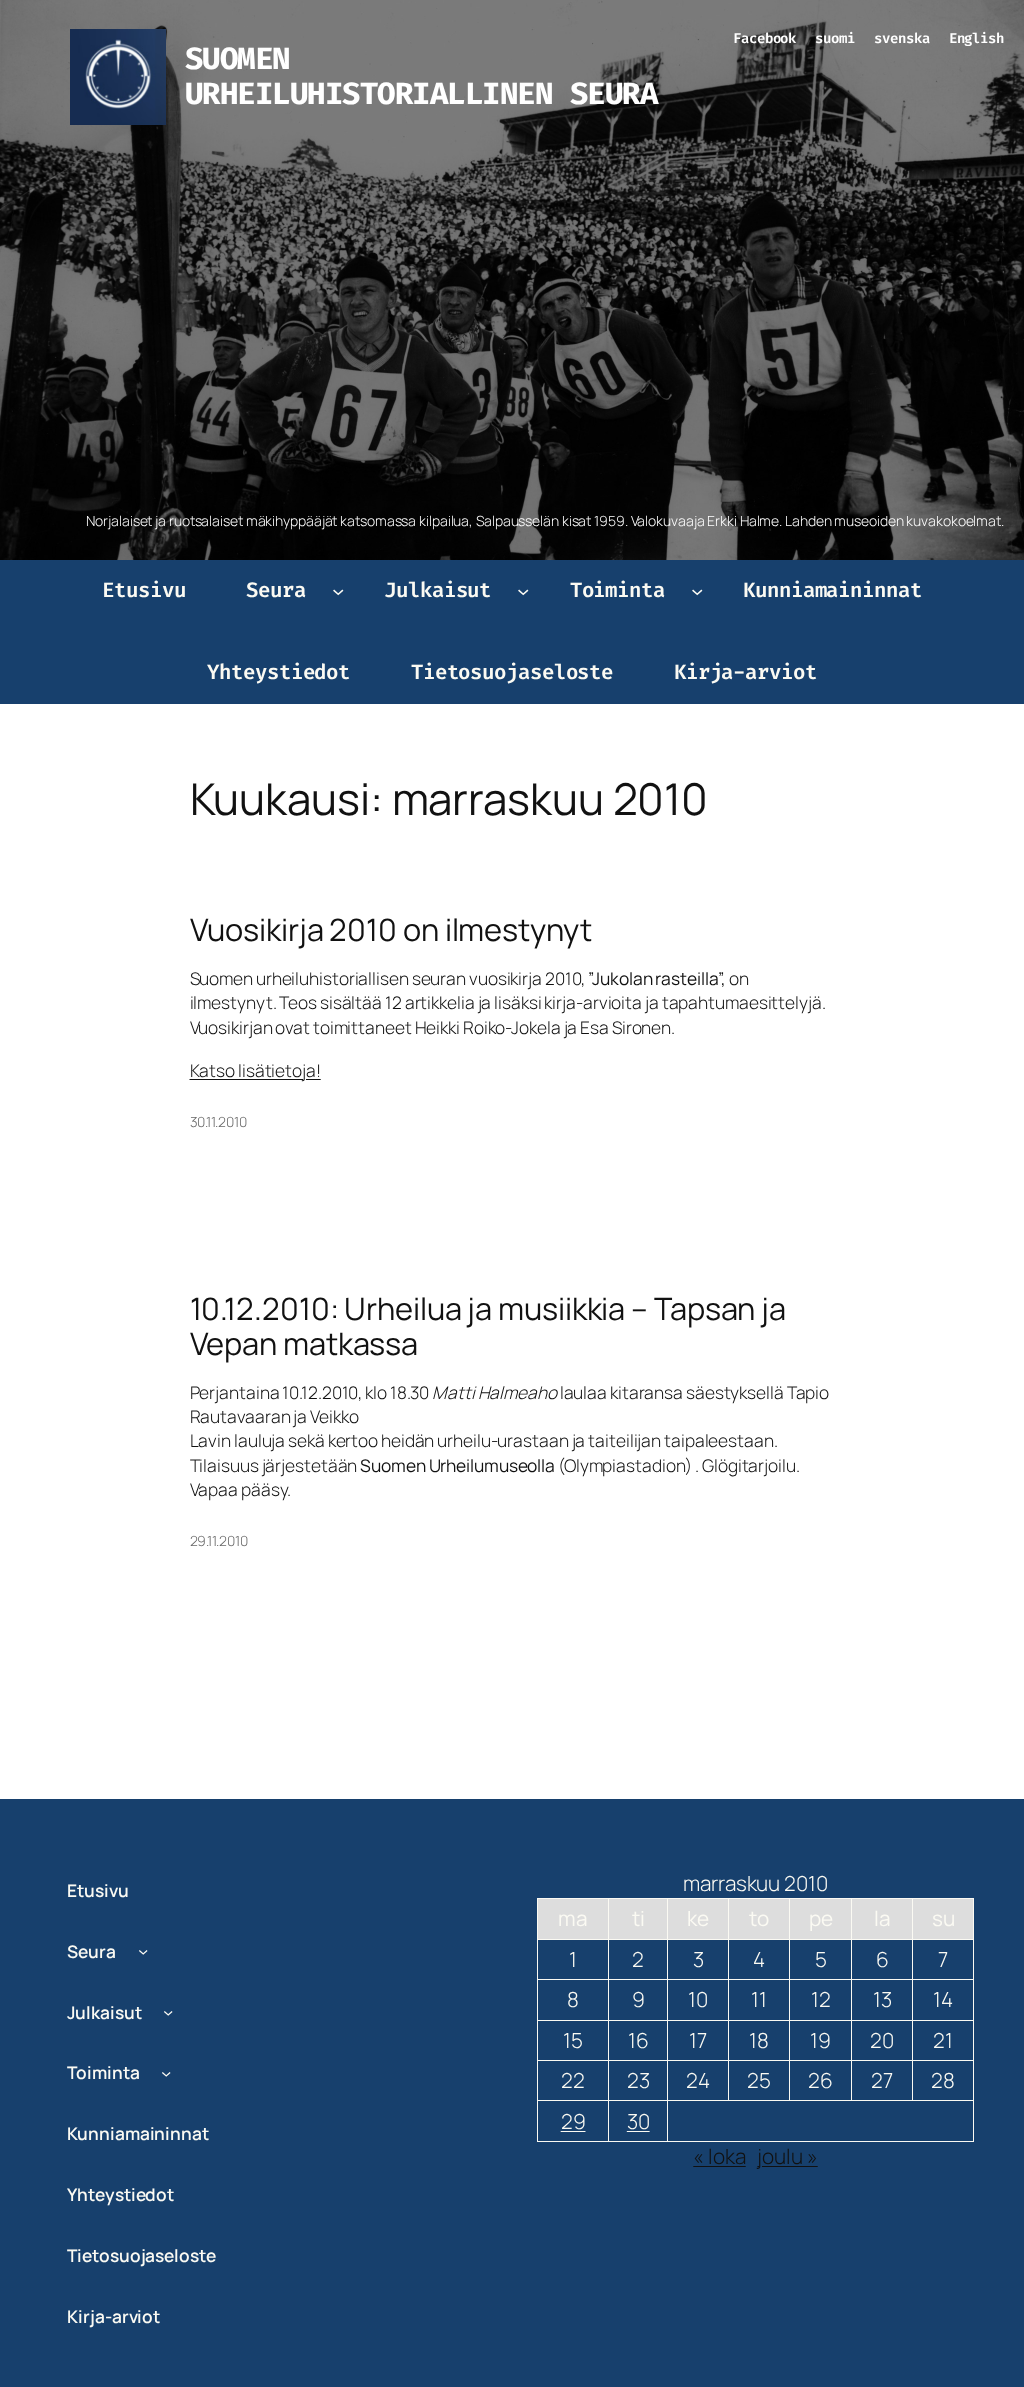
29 (573, 2121)
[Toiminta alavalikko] (697, 591)
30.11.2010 (218, 1121)
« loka (719, 2156)
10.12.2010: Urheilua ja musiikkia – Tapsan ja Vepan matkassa (488, 1325)
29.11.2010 (219, 1540)
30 (638, 2121)
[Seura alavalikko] (338, 591)
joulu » (787, 2156)
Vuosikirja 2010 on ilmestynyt (391, 929)
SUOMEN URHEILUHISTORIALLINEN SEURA (421, 76)
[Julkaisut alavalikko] (523, 591)
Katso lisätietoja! (255, 1070)
